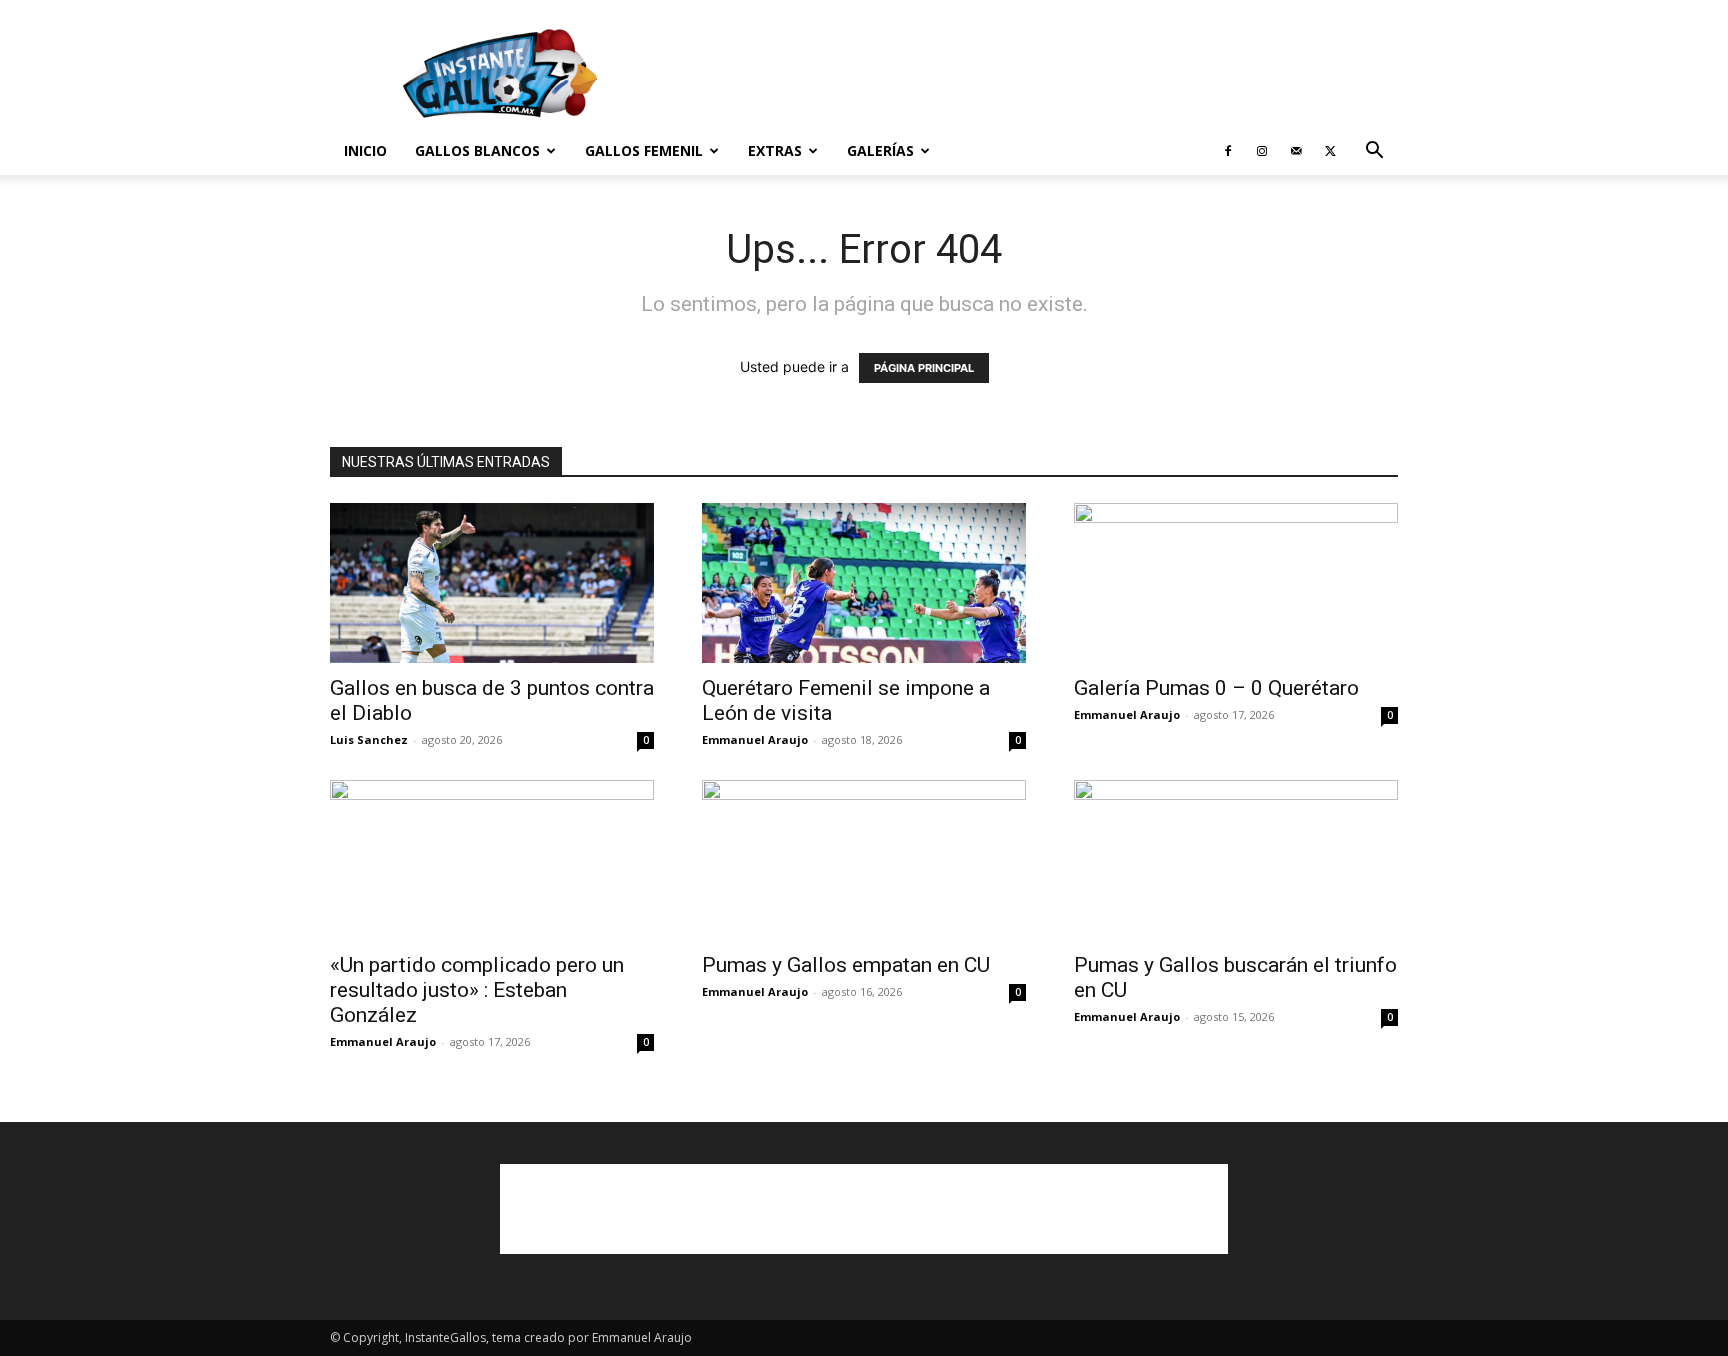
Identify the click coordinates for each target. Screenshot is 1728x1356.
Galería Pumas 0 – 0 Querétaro (1216, 688)
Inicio (365, 150)
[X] (1330, 151)
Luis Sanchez (369, 739)
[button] (1374, 152)
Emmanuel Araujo (755, 739)
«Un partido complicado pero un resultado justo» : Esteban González (477, 990)
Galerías (880, 150)
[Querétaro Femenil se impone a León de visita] (864, 583)
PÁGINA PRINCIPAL (924, 368)
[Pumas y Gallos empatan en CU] (864, 860)
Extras (775, 150)
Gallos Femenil (644, 150)
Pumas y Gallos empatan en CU (846, 965)
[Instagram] (1262, 151)
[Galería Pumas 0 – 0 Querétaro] (1236, 583)
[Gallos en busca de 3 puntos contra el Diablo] (492, 583)
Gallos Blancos (477, 150)
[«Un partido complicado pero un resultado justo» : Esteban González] (492, 860)
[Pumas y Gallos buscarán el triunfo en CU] (1236, 860)
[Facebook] (1228, 151)
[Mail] (1296, 151)
